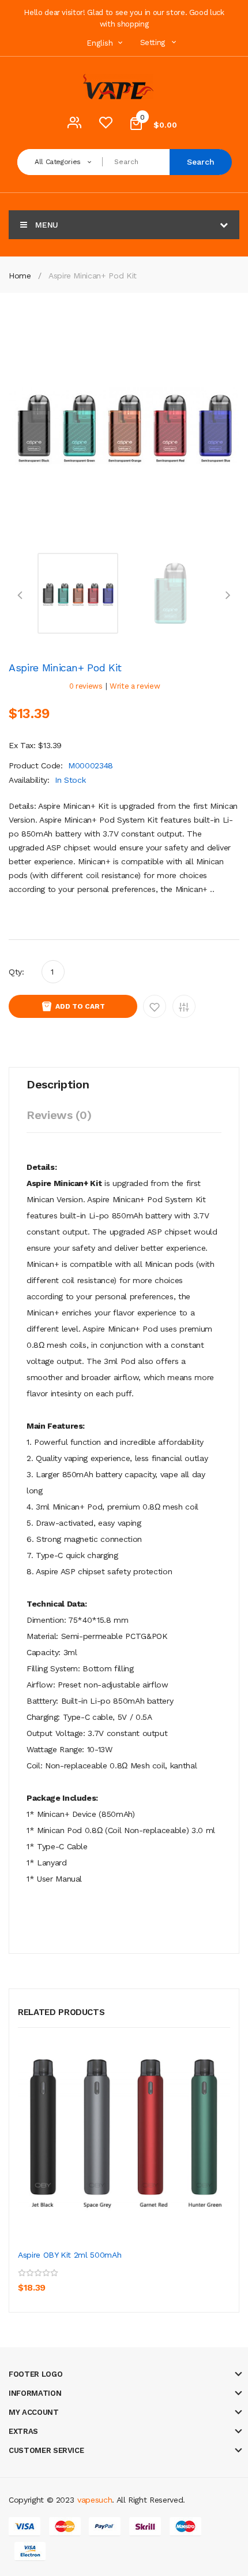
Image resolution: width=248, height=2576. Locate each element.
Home (20, 276)
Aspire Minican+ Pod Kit (93, 276)
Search (201, 162)
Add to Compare (184, 1006)
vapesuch (95, 2500)
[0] (106, 125)
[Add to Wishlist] (55, 2280)
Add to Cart (80, 1006)
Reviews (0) (59, 1115)
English (101, 43)
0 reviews (86, 686)
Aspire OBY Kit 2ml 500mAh (69, 2255)
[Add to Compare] (81, 2280)
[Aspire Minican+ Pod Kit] (78, 592)
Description (58, 1084)
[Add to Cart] (29, 2280)
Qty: (16, 972)
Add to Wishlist (155, 1006)
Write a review (135, 686)
